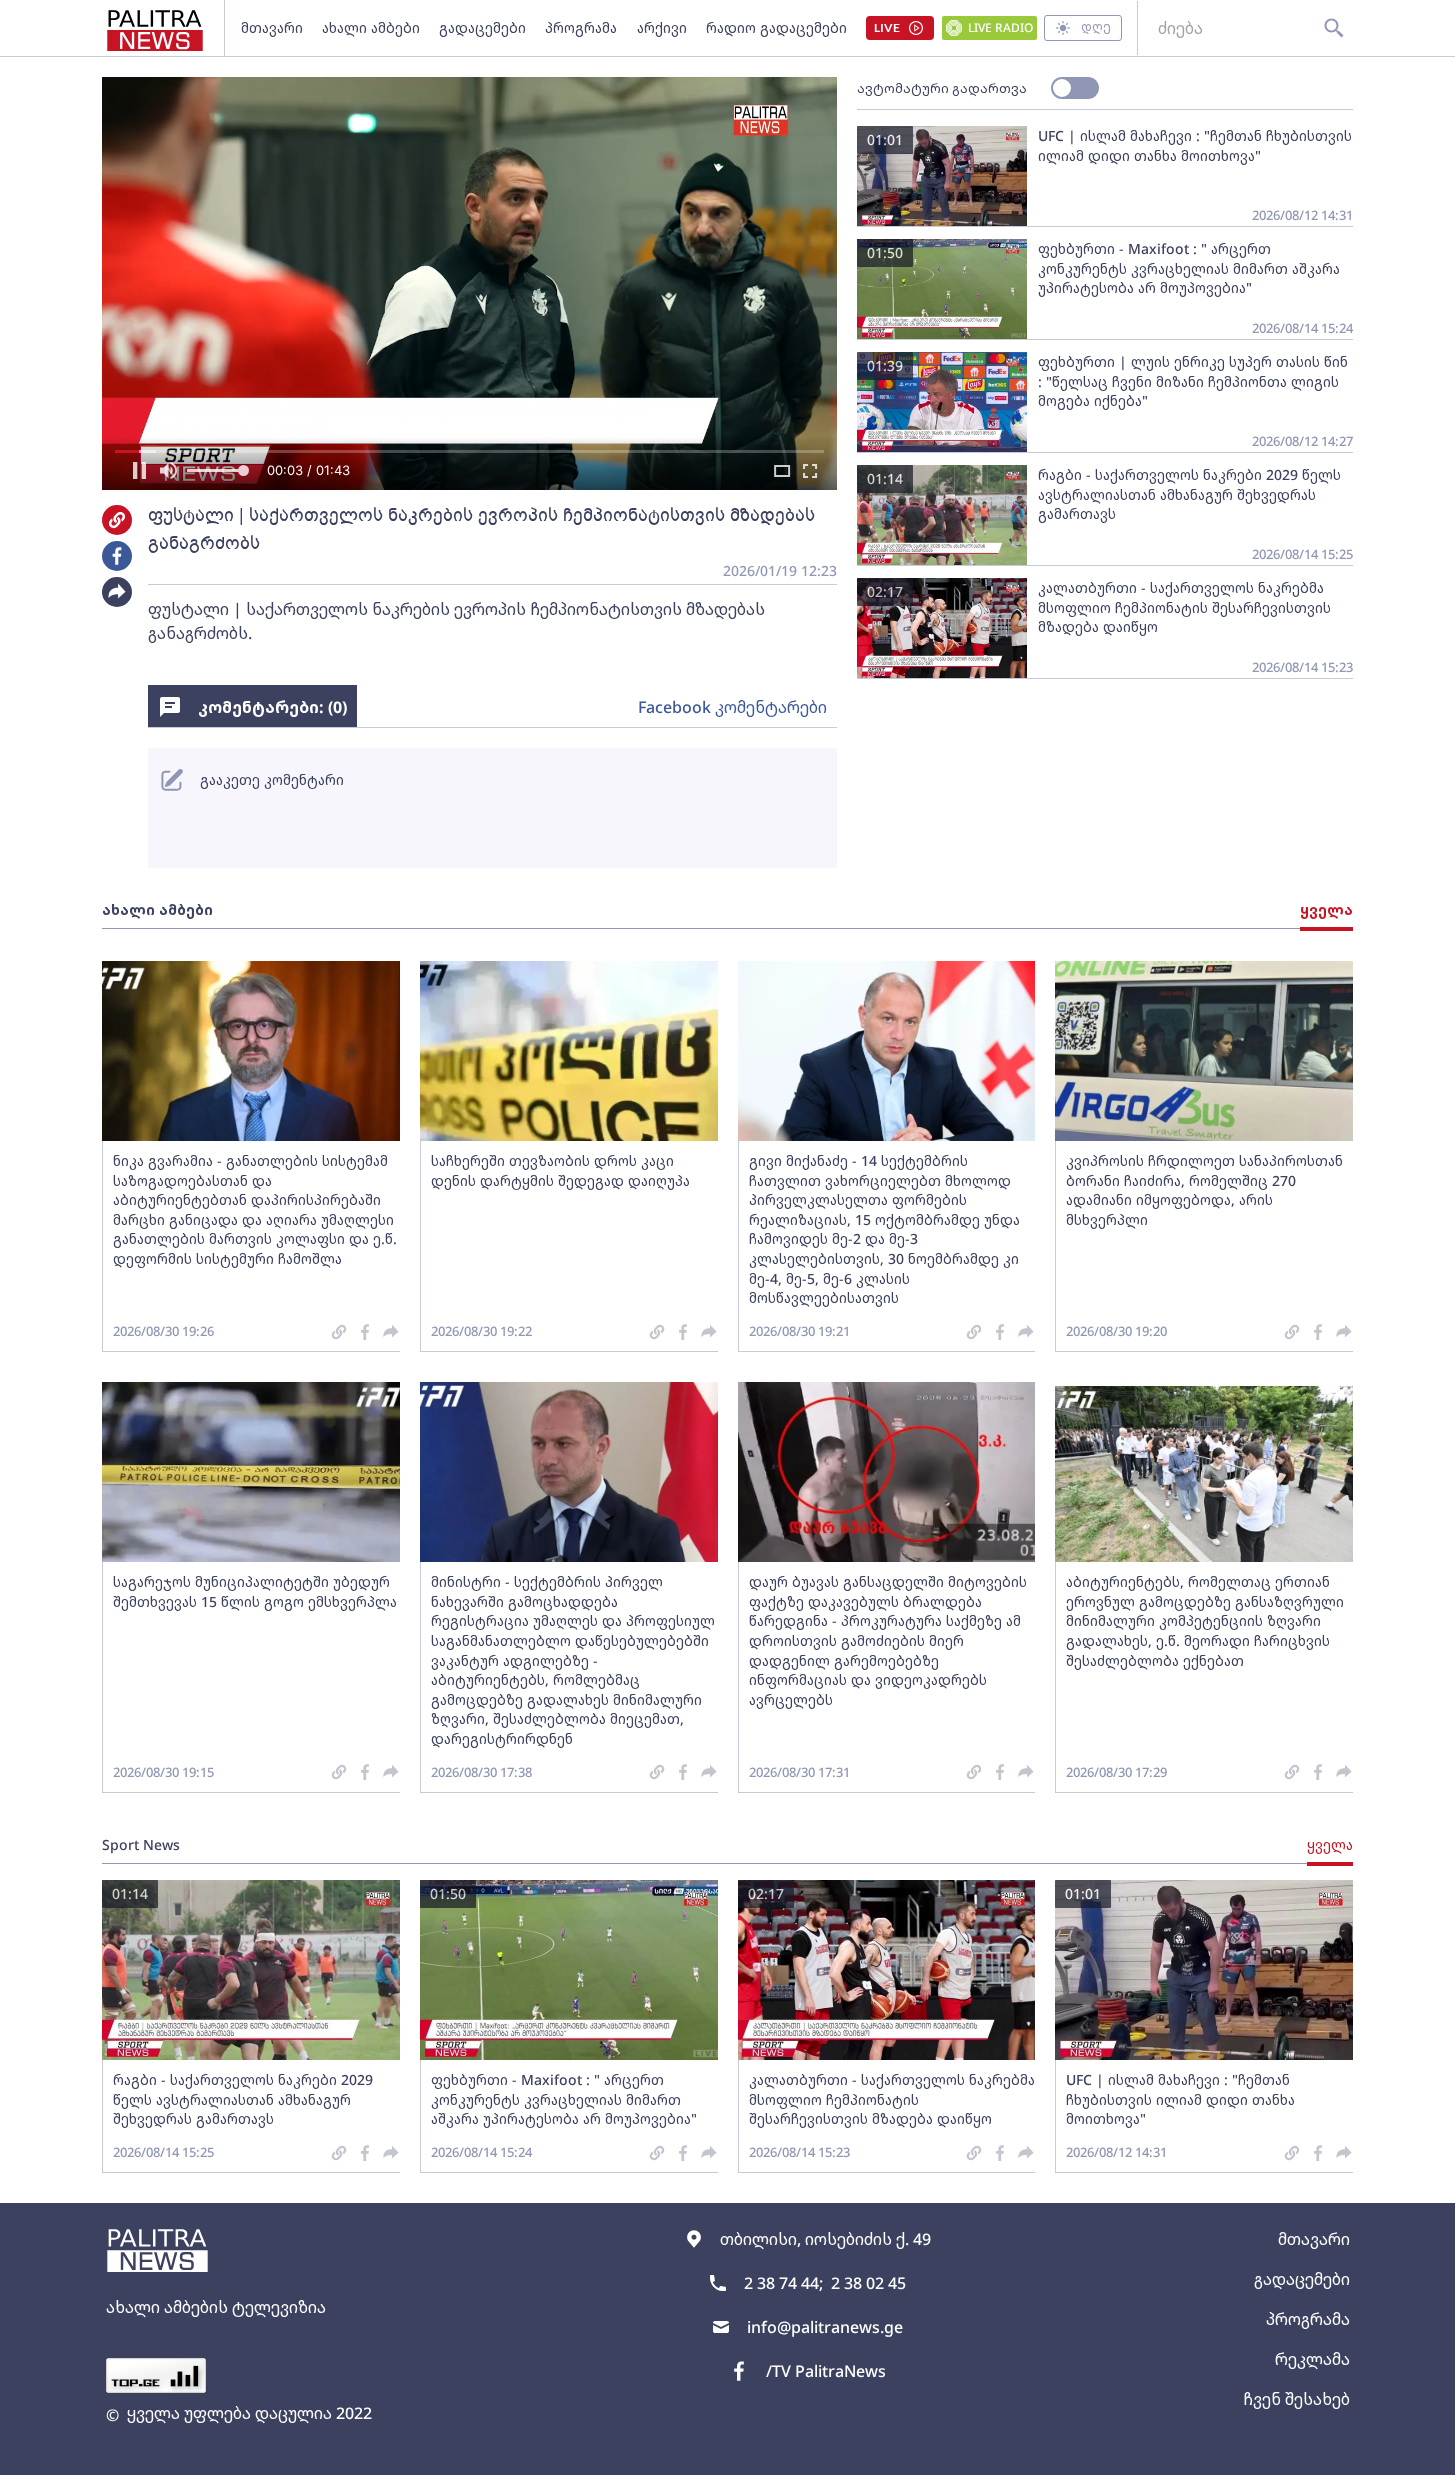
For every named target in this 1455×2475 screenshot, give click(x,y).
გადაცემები (482, 27)
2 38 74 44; (783, 2283)
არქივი (662, 27)
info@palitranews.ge (825, 2327)
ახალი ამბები (371, 27)
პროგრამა (581, 27)
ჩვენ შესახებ (1296, 2399)
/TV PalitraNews (826, 2371)
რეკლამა (1312, 2359)
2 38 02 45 (868, 2283)
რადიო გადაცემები (776, 27)
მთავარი (272, 27)
